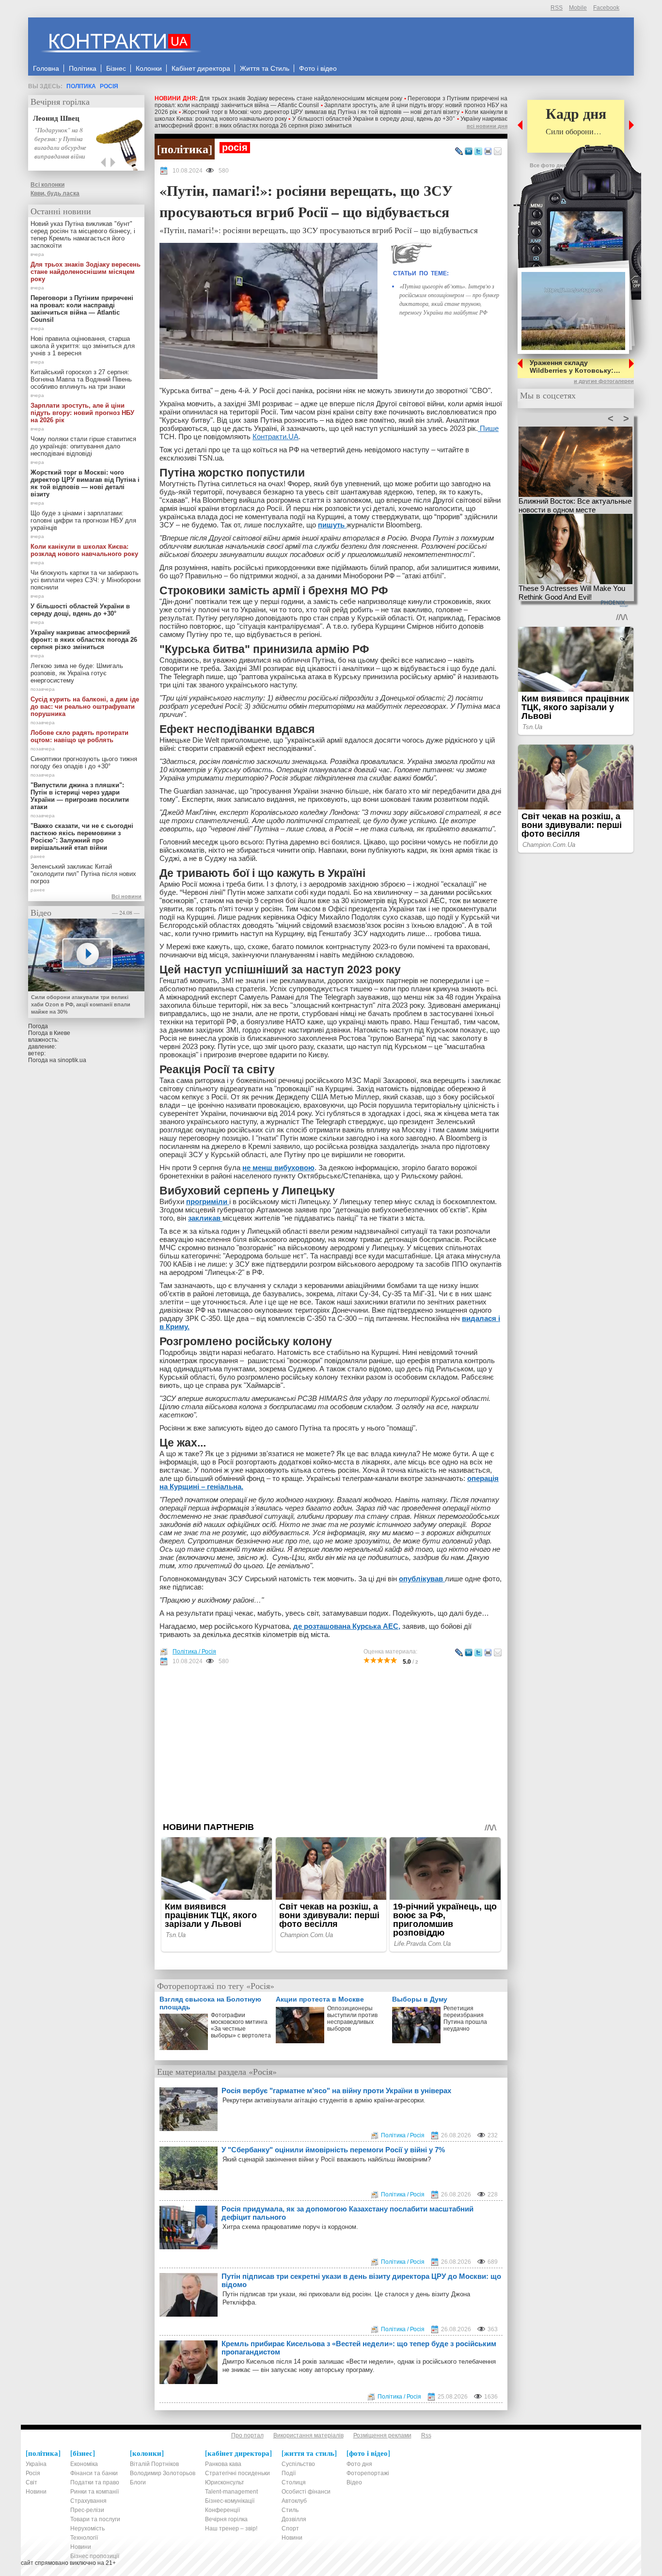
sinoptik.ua (72, 1060)
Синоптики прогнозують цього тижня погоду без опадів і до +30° (84, 763)
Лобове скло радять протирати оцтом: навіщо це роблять (79, 736)
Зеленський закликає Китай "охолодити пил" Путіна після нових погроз (83, 874)
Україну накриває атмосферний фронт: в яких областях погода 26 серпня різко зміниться (331, 122)
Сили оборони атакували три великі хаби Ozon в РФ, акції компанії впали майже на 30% (81, 1004)
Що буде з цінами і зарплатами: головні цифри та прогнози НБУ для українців (83, 520)
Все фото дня (548, 165)
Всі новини (126, 896)
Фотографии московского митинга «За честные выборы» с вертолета (241, 2025)
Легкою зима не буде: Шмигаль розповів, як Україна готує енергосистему (77, 673)
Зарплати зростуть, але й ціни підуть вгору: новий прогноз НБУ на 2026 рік (82, 413)
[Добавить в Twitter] (478, 152)
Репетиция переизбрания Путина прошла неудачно (465, 2019)
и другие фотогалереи (604, 381)
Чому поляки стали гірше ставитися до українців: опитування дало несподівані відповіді (83, 446)
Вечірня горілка (60, 101)
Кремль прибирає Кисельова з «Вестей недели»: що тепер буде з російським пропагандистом (359, 2348)
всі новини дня (487, 126)
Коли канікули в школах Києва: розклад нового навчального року (84, 550)
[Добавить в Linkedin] (469, 152)
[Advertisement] (331, 1744)
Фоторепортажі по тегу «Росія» (216, 1986)
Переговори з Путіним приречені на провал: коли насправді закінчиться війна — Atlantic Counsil (82, 309)
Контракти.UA (276, 437)
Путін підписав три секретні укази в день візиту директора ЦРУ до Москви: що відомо (361, 2280)
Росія (109, 86)
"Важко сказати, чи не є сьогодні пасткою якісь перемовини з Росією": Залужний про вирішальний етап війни (82, 837)
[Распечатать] (488, 152)
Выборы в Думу (420, 1999)
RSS (557, 8)
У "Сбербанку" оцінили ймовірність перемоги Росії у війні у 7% (333, 2150)
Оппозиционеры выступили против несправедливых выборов (352, 2019)
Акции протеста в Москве (320, 1999)
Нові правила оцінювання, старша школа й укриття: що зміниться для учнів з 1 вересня (83, 346)
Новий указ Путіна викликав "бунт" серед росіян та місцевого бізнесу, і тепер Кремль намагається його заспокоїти (83, 235)
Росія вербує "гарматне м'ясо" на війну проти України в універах (336, 2091)
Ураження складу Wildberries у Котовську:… (575, 366)
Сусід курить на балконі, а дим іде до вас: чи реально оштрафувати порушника (85, 707)
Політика (81, 86)
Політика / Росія (194, 1652)
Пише (488, 428)
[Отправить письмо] (498, 152)
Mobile (578, 8)
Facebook (606, 8)
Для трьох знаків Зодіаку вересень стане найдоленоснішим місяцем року (301, 98)
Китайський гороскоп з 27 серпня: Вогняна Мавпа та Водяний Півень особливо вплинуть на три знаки (81, 379)
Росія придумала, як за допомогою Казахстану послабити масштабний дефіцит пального (347, 2213)
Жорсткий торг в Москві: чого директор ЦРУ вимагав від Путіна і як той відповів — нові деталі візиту (321, 112)
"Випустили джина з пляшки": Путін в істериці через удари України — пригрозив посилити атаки (80, 796)
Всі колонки (47, 185)
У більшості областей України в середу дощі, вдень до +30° (374, 119)
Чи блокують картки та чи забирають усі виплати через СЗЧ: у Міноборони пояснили (86, 580)
